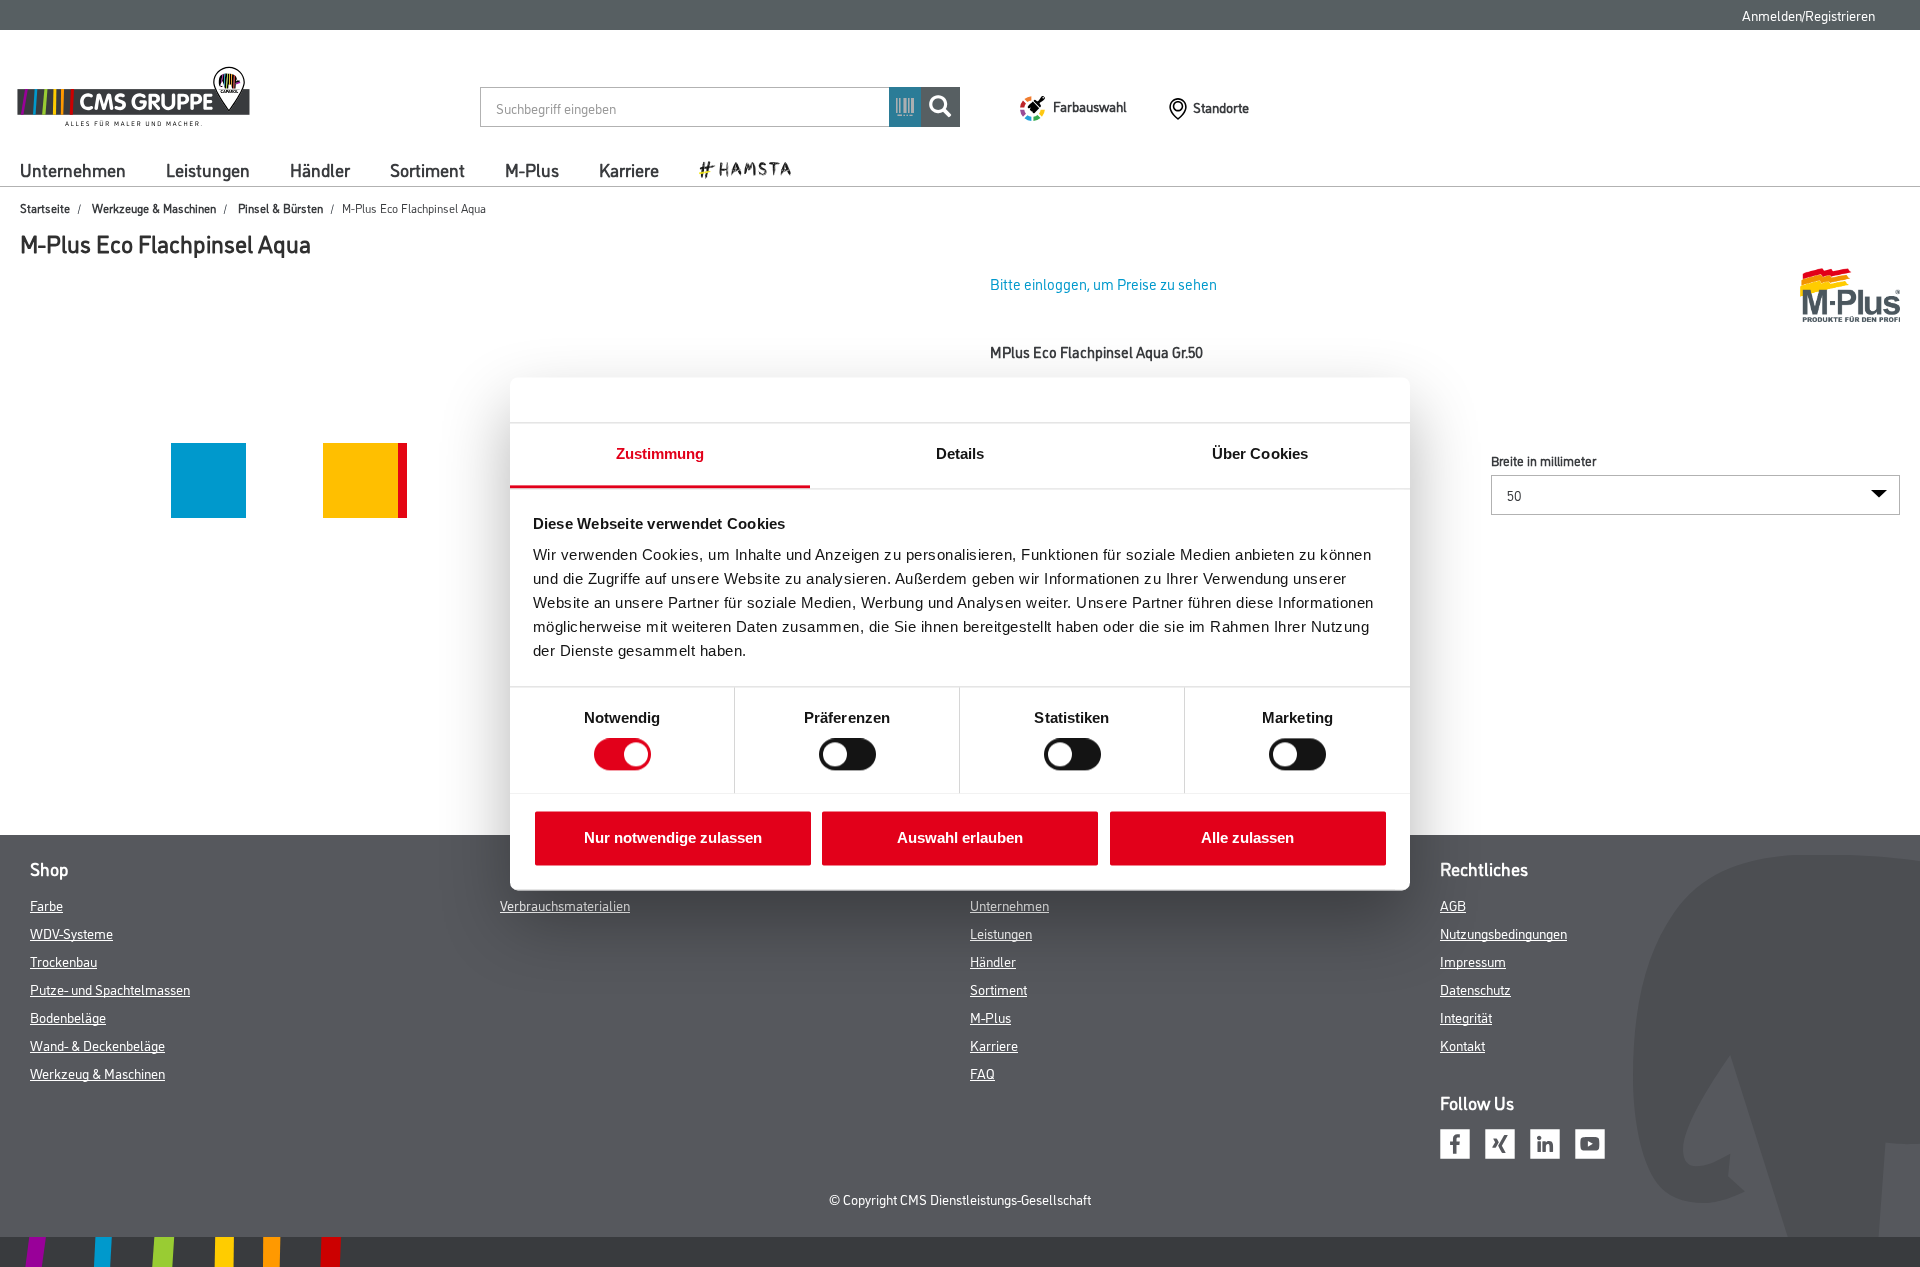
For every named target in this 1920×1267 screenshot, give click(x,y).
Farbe (46, 904)
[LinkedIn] (1545, 1140)
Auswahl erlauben (960, 837)
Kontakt (1462, 1044)
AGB (1453, 904)
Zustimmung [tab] (660, 453)
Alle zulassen (1247, 837)
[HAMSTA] (752, 168)
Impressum (1473, 960)
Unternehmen (73, 169)
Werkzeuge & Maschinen (154, 207)
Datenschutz (1475, 988)
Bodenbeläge (68, 1016)
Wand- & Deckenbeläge (97, 1044)
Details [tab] (960, 453)
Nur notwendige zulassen (673, 837)
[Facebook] (1455, 1140)
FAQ (982, 1072)
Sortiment (427, 169)
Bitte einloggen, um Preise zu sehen (1103, 283)
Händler (320, 169)
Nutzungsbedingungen (1503, 932)
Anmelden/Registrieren (1808, 14)
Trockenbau (63, 960)
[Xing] (1500, 1140)
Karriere (629, 169)
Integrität (1466, 1016)
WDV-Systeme (71, 932)
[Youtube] (1590, 1140)
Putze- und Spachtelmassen (110, 988)
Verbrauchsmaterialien (565, 904)
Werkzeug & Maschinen (97, 1072)
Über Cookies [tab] (1260, 453)
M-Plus (532, 169)
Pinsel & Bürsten (280, 207)
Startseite (45, 207)
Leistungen (208, 169)
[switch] (852, 754)
